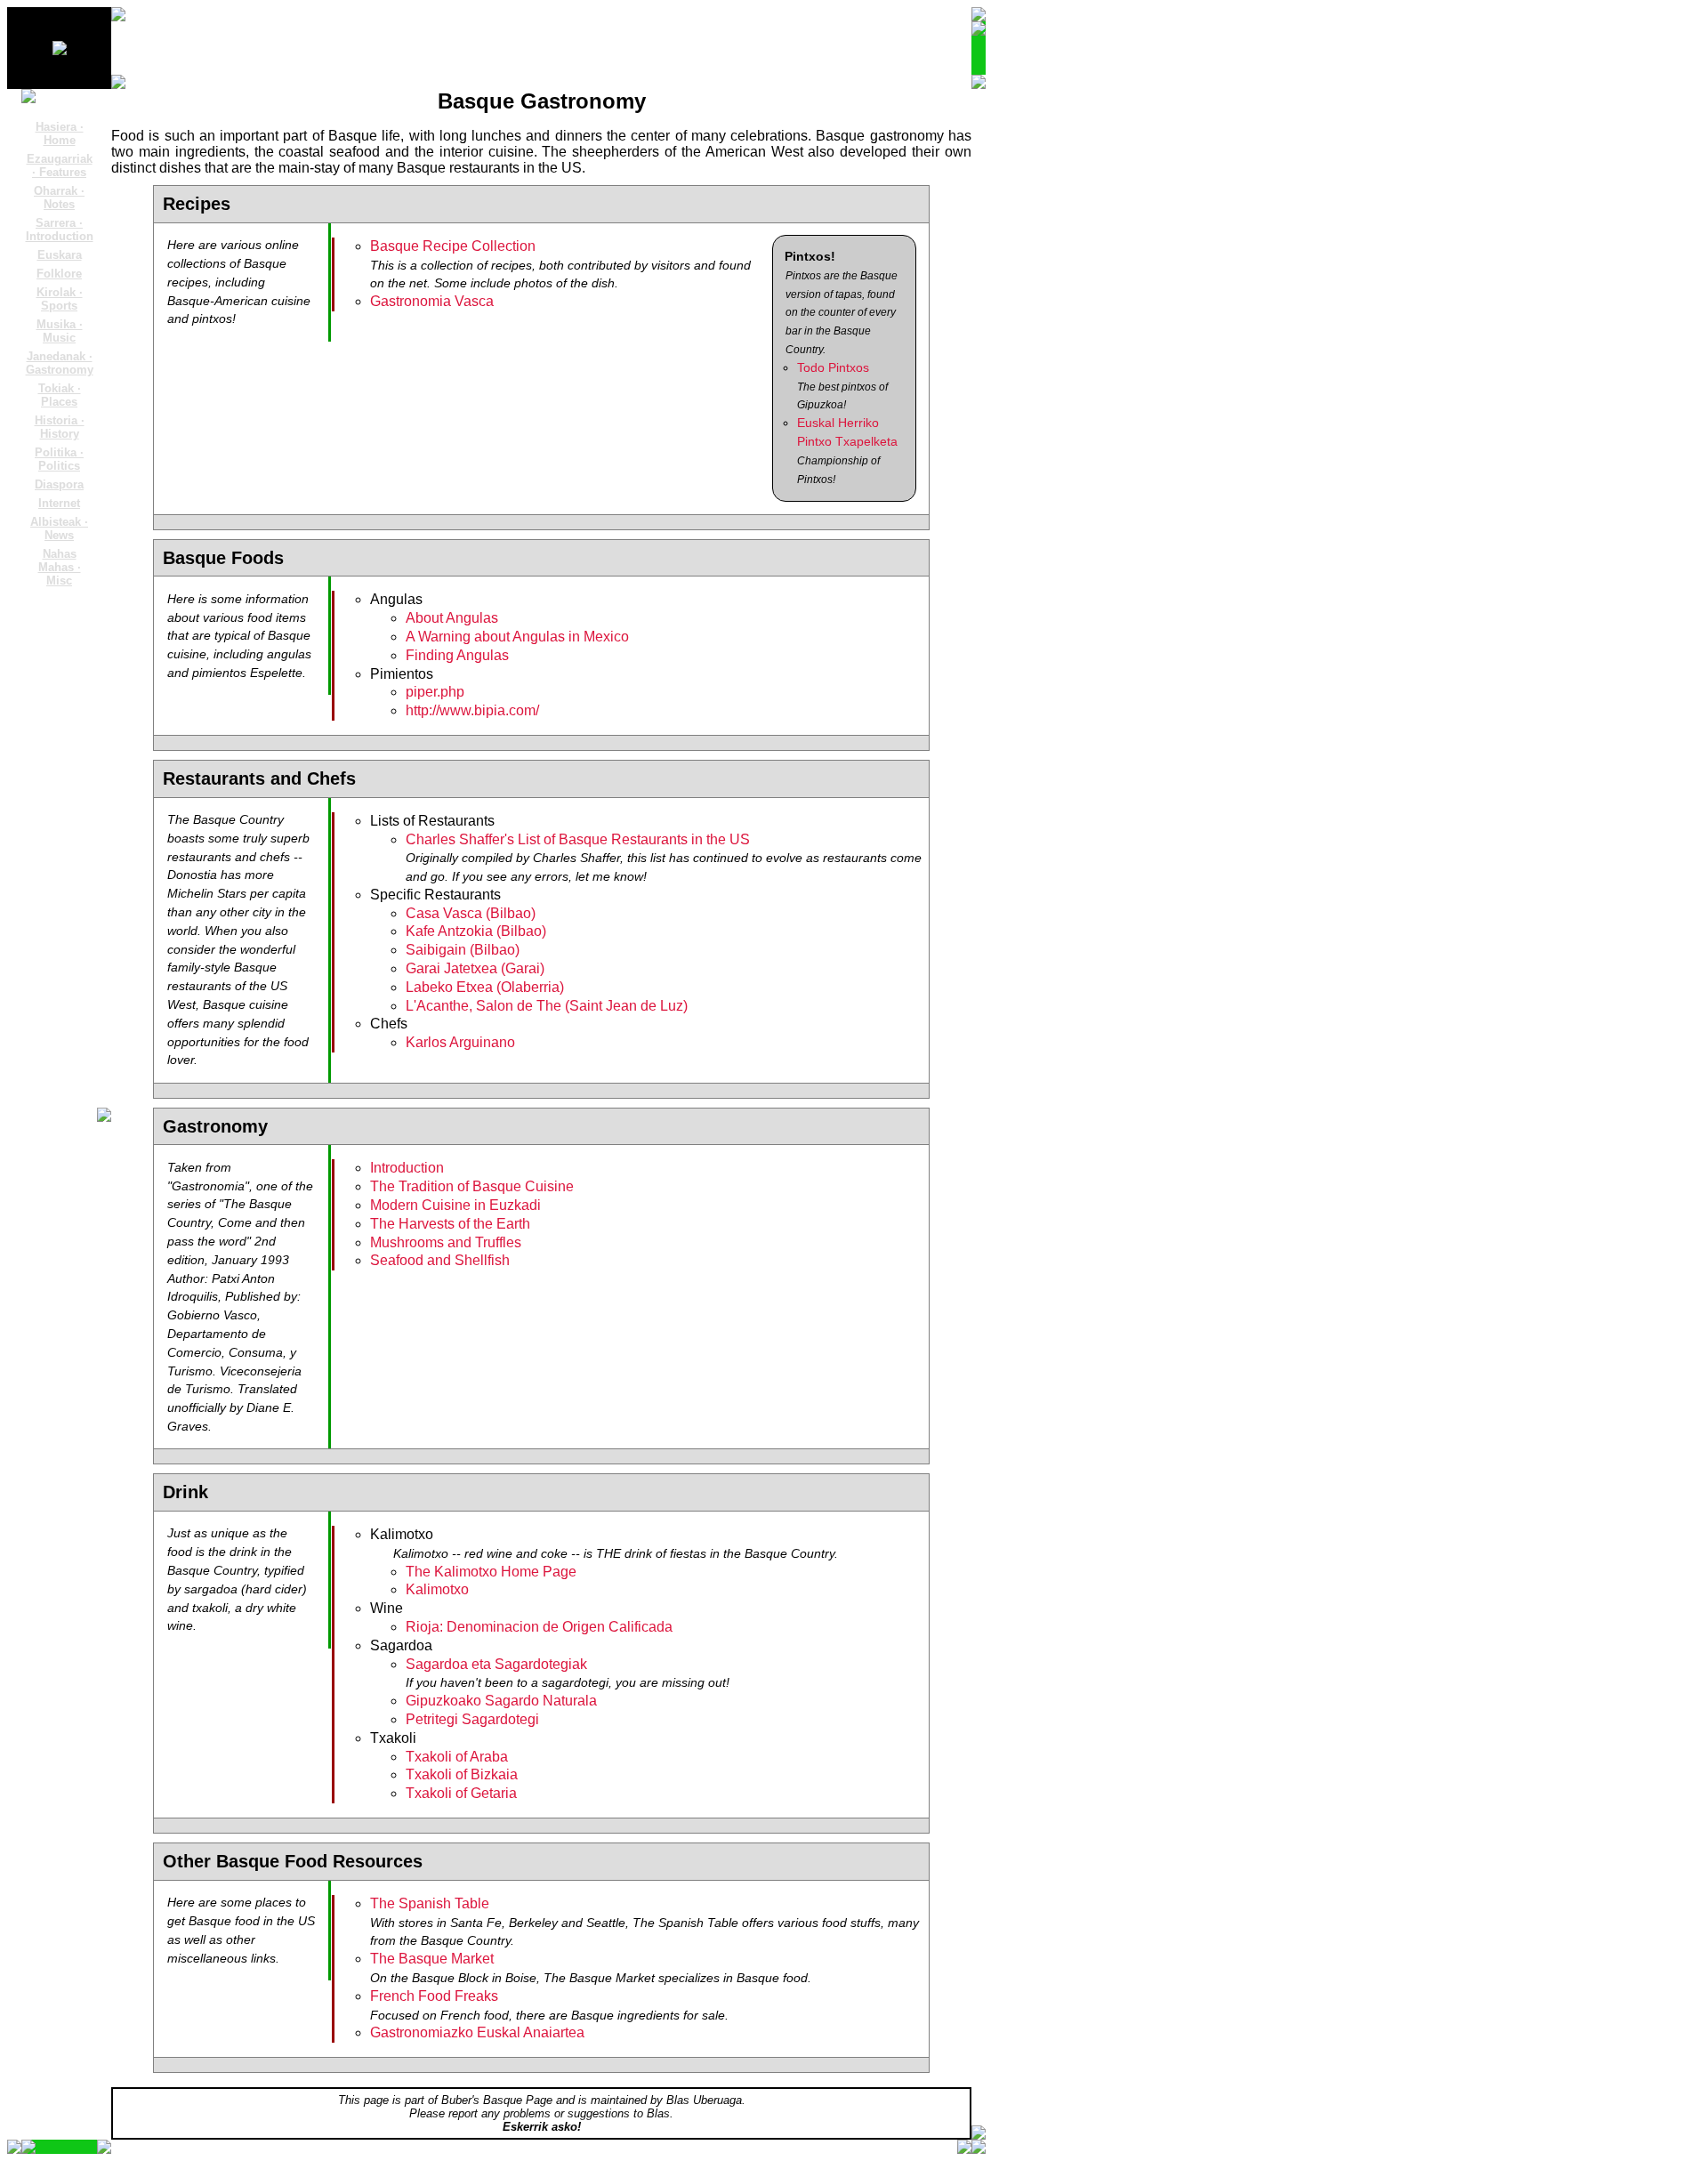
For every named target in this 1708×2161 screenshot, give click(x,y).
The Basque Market (432, 1959)
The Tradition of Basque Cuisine (472, 1186)
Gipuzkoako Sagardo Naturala (501, 1701)
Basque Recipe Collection (453, 246)
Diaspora (59, 484)
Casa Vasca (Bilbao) (471, 913)
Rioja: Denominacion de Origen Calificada (539, 1627)
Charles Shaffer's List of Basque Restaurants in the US (578, 839)
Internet (59, 503)
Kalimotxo (437, 1589)
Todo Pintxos (833, 368)
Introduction (407, 1168)
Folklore (59, 274)
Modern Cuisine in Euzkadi (455, 1205)
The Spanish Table (430, 1903)
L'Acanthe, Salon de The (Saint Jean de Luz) (547, 1006)
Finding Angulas (457, 655)
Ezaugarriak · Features (60, 165)
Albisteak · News (59, 528)
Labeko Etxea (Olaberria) (485, 987)
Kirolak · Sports (60, 299)
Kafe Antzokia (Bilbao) (476, 931)
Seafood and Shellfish (440, 1260)
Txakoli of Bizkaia (462, 1774)
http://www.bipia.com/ (472, 710)
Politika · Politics (59, 459)
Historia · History (60, 427)
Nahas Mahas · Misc (60, 567)
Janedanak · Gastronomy (60, 363)
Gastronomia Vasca (432, 301)
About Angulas (452, 618)
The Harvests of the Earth (450, 1224)
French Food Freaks (434, 1996)
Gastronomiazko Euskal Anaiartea (477, 2032)
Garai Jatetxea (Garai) (475, 968)
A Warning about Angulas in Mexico (517, 637)
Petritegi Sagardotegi (472, 1719)
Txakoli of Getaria (461, 1793)
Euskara (60, 255)
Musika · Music (60, 331)
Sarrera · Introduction (60, 230)
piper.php (435, 692)
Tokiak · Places (60, 395)
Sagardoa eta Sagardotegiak (496, 1664)
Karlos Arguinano (460, 1042)
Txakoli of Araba (457, 1757)
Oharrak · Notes (59, 198)
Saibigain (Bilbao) (463, 950)
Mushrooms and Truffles (446, 1242)
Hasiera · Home (60, 133)
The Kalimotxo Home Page (491, 1572)
